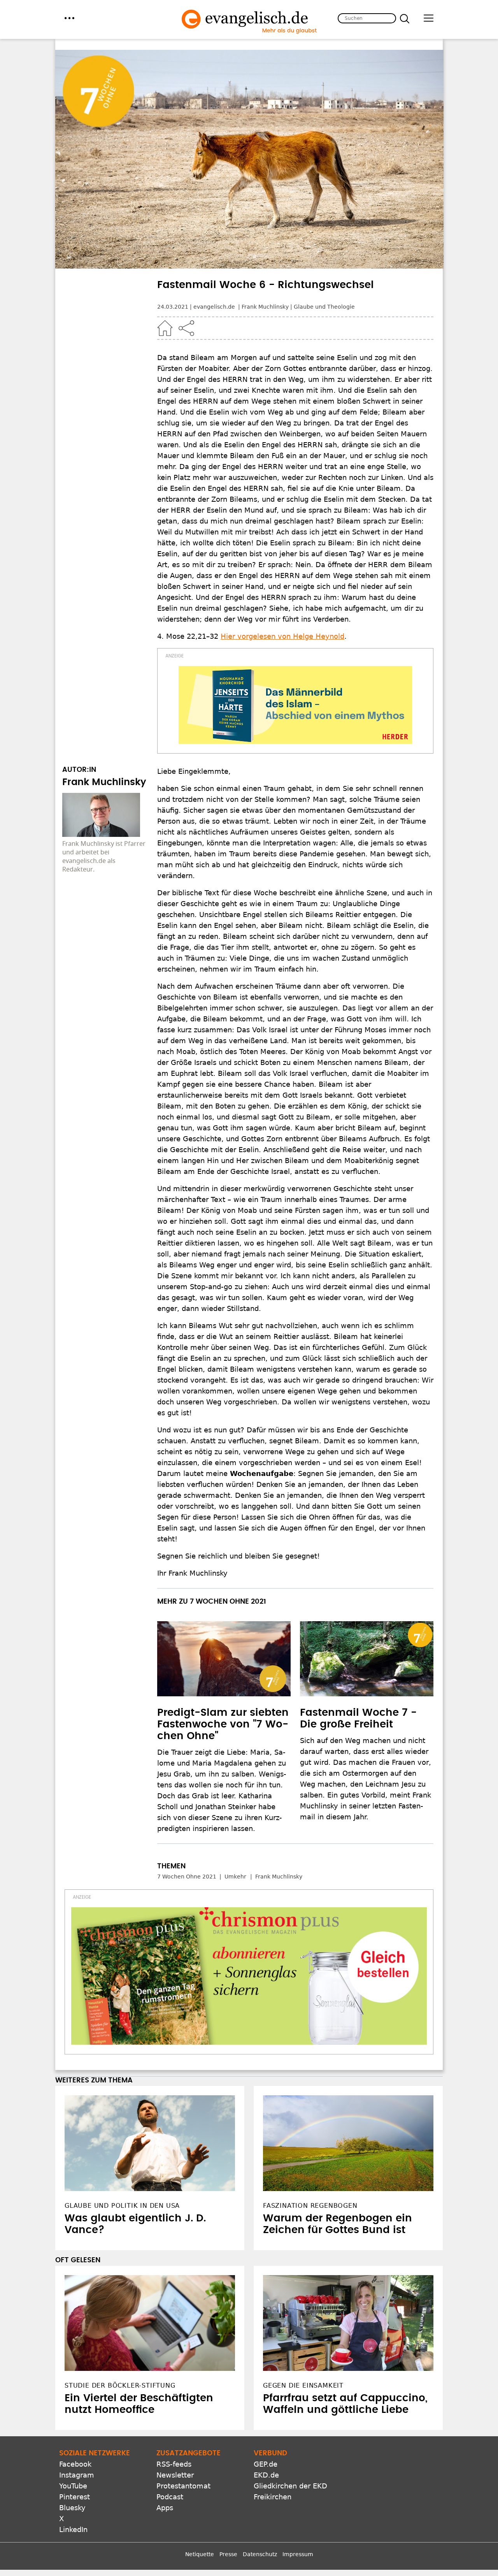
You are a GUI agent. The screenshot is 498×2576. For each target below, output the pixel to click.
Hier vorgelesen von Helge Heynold (282, 636)
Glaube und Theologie (324, 307)
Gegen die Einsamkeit (303, 2385)
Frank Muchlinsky (265, 307)
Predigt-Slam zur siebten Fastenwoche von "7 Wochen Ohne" (223, 1724)
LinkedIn (73, 2529)
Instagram (77, 2475)
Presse (228, 2554)
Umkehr (235, 1877)
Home (165, 328)
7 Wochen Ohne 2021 (187, 1877)
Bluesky (72, 2508)
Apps (165, 2508)
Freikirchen (273, 2497)
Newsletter (175, 2475)
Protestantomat (183, 2486)
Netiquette (200, 2554)
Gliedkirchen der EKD (290, 2486)
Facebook (75, 2464)
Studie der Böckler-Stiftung (120, 2385)
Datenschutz (260, 2554)
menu (69, 18)
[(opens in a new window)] (295, 705)
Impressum (298, 2554)
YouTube (73, 2486)
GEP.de (266, 2464)
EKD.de (266, 2475)
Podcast (170, 2497)
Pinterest (75, 2497)
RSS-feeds (174, 2464)
